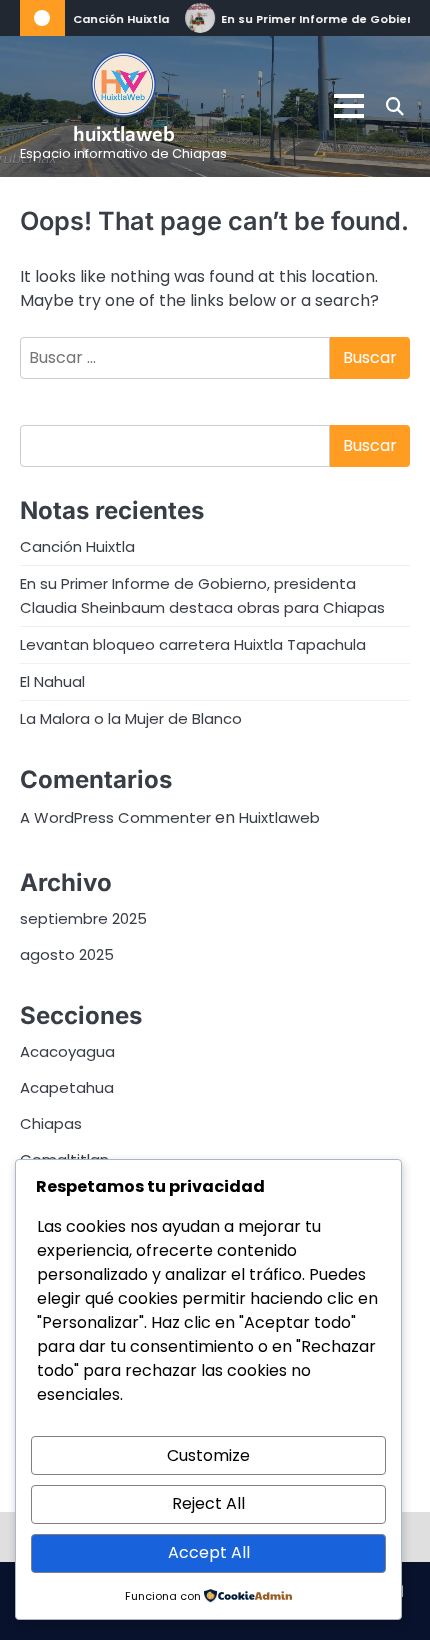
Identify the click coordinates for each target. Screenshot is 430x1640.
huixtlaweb (124, 133)
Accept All (209, 1552)
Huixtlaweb (279, 817)
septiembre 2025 (83, 918)
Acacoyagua (67, 1051)
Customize (208, 1455)
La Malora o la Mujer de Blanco (131, 718)
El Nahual (52, 681)
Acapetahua (67, 1087)
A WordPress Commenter (115, 817)
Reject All (208, 1503)
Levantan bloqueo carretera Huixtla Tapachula (193, 644)
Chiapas (51, 1123)
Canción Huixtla (120, 19)
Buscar (370, 445)
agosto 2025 (67, 954)
